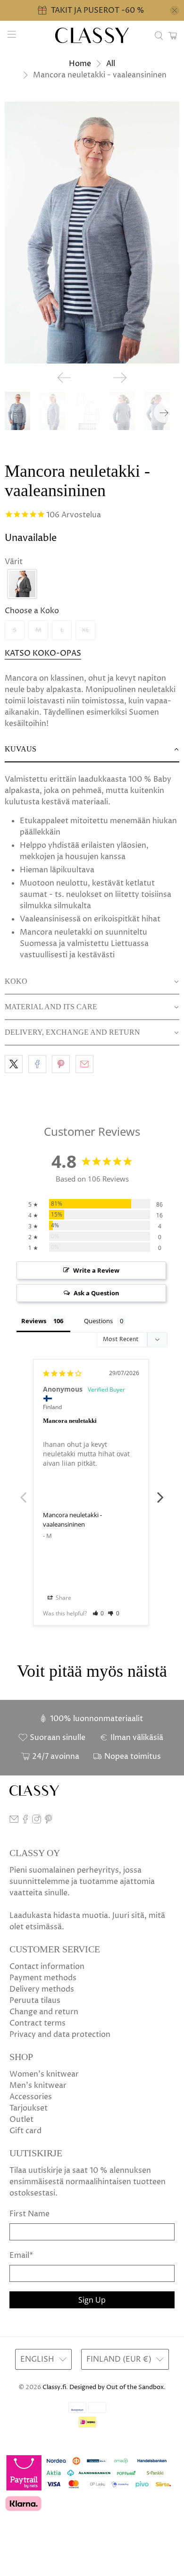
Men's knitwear (38, 2086)
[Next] (120, 378)
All (111, 64)
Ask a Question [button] (96, 1293)
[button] (22, 584)
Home (80, 64)
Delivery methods (42, 1989)
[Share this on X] (14, 1064)
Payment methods (43, 1978)
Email (21, 2255)
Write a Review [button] (96, 1270)
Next (160, 1492)
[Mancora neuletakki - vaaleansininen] (92, 232)
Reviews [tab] (34, 1321)
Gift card (25, 2131)
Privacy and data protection (60, 2035)
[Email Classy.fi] (14, 1821)
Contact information (47, 1967)
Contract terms (38, 2023)
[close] (175, 10)
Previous (24, 1492)
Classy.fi (54, 2387)
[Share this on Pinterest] (61, 1064)
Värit (14, 562)
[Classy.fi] (92, 36)
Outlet (21, 2120)
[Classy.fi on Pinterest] (48, 1821)
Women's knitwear (44, 2074)
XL (85, 630)
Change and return (44, 2012)
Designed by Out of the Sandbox (117, 2387)
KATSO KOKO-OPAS (43, 653)
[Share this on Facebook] (37, 1064)
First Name (29, 2214)
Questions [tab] (98, 1321)
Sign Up (92, 2300)
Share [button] (63, 1598)
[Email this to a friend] (84, 1064)
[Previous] (64, 378)
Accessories (31, 2097)
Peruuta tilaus (35, 2001)
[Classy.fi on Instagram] (37, 1821)
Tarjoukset (29, 2108)
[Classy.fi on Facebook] (25, 1821)
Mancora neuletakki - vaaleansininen (72, 1520)
